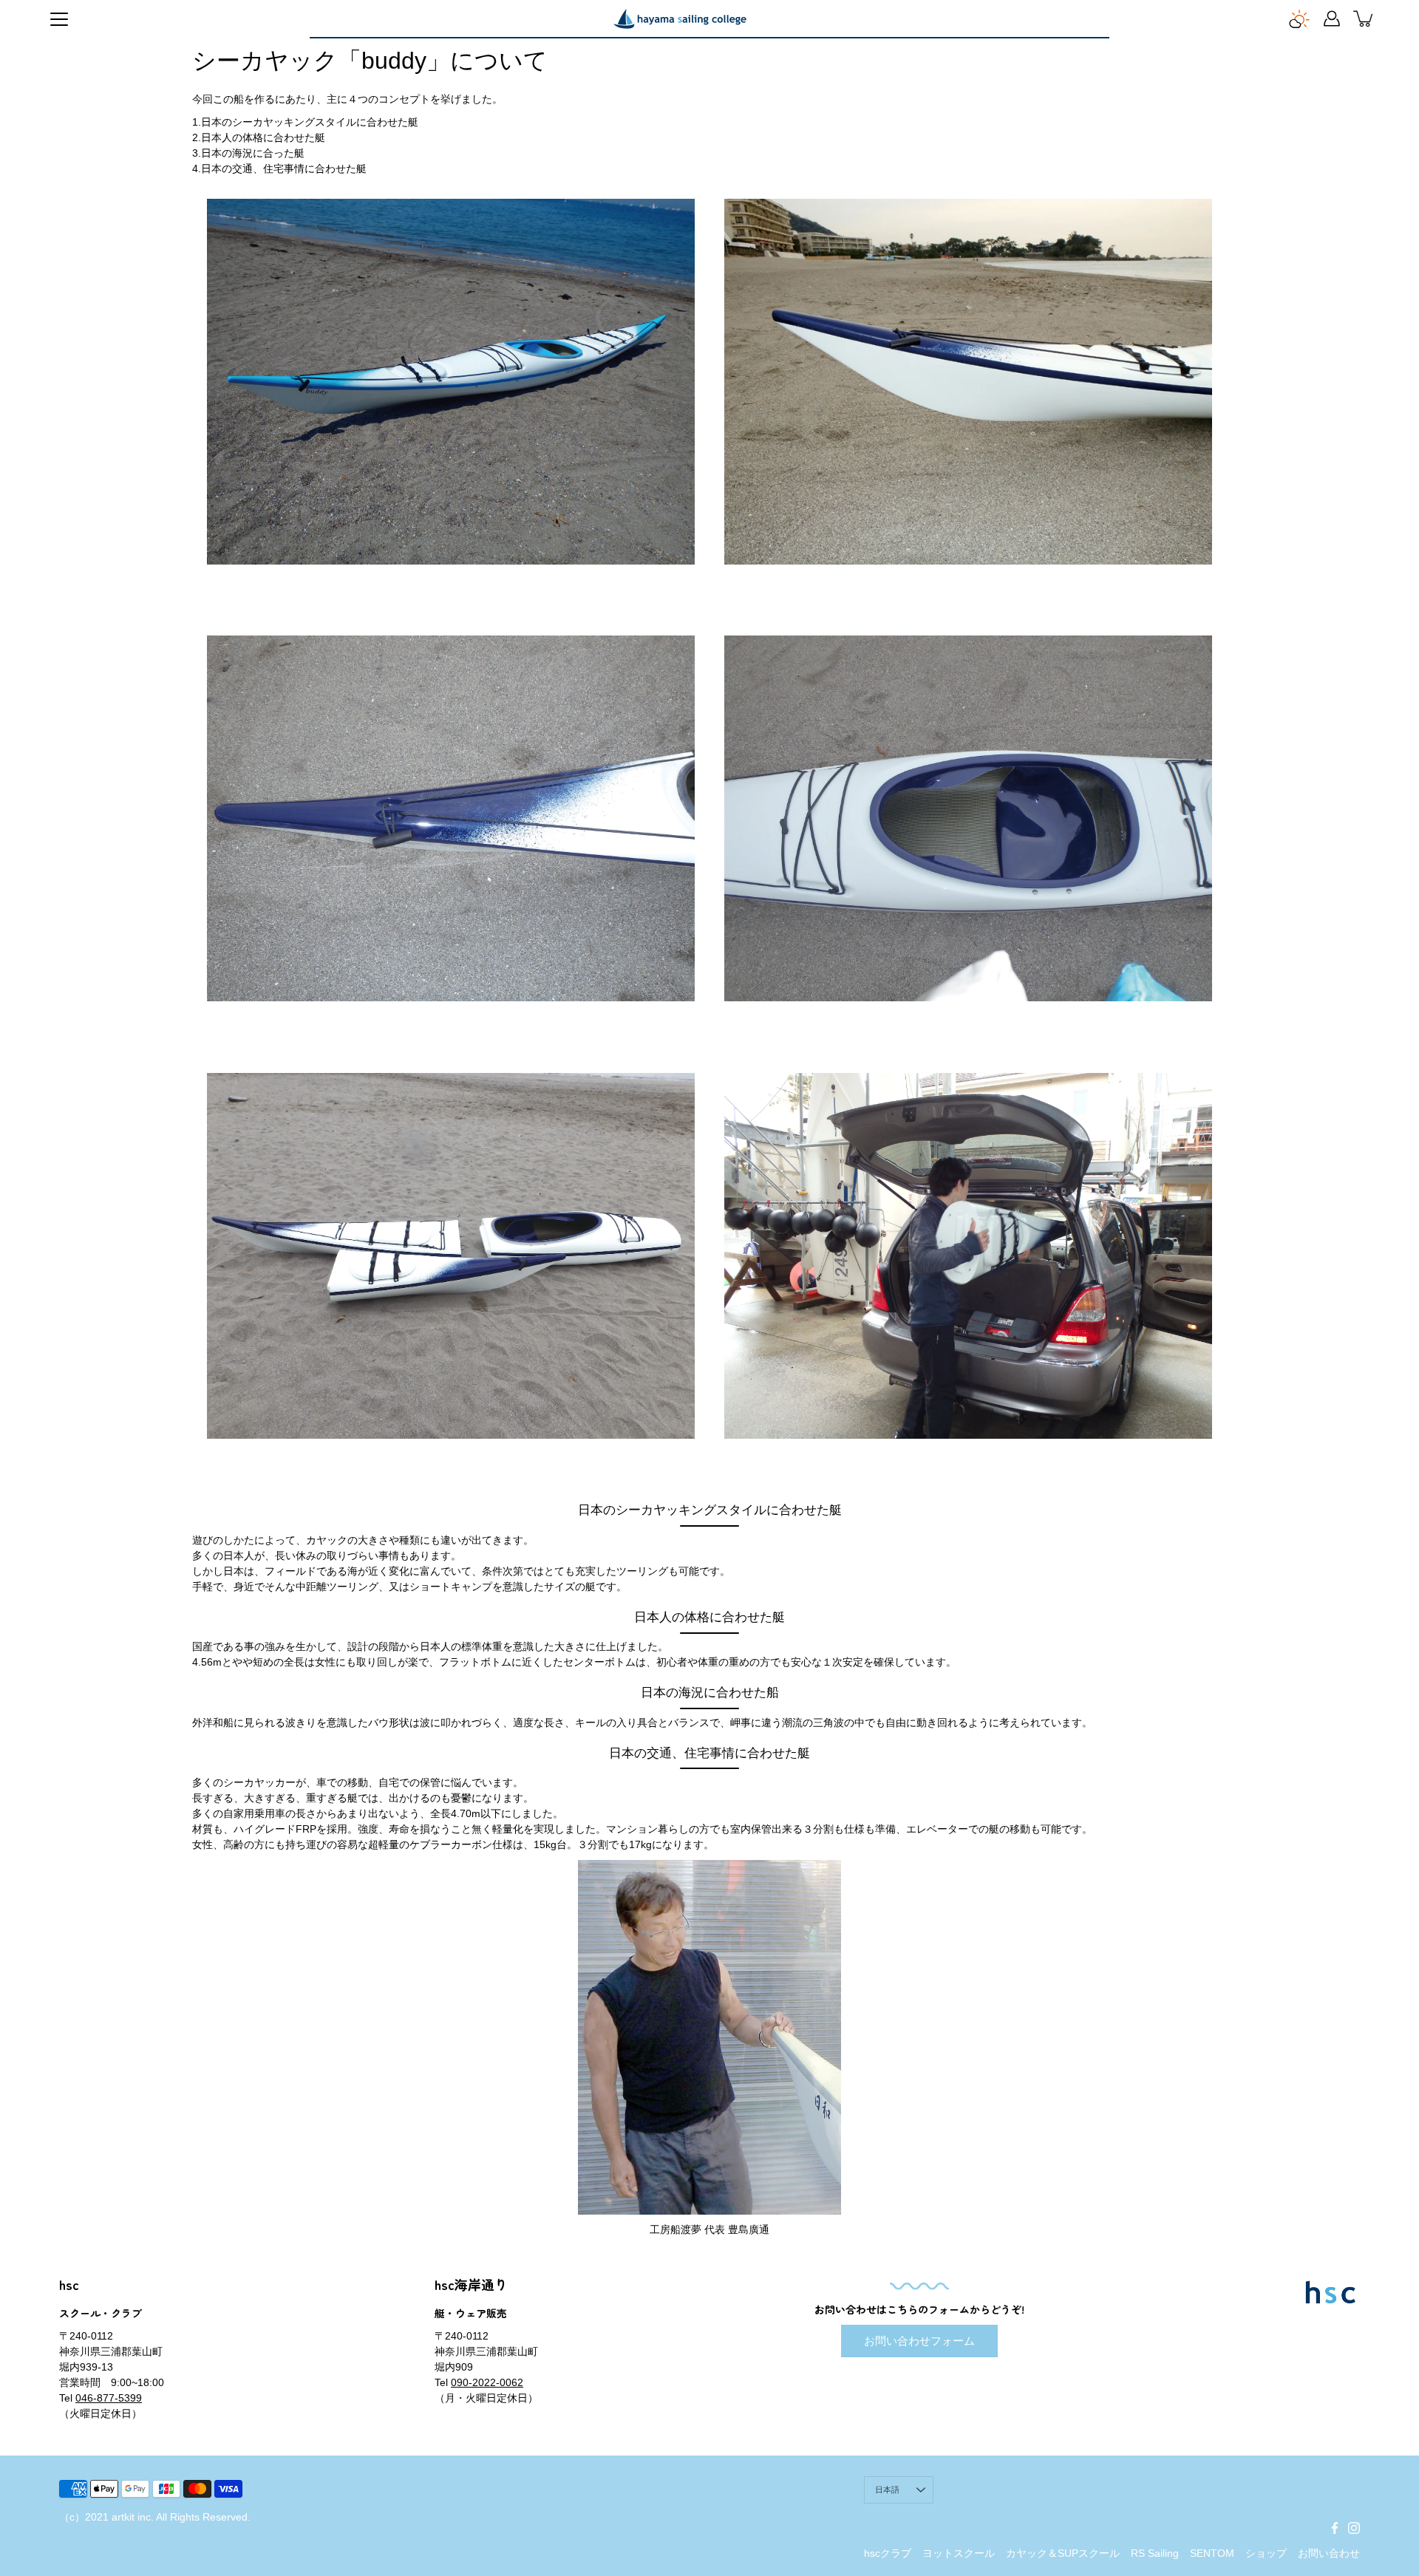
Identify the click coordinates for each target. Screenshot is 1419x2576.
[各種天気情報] (1299, 18)
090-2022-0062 (487, 2382)
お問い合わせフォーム (919, 2341)
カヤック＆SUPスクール (1063, 2553)
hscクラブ (888, 2553)
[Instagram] (1354, 2528)
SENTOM (1212, 2553)
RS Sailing (1155, 2553)
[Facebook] (1335, 2528)
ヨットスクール (959, 2553)
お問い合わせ (1329, 2553)
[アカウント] (1332, 18)
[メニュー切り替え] (59, 19)
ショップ (1266, 2553)
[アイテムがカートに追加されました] (1364, 18)
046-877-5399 (109, 2398)
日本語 (888, 2490)
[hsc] (680, 18)
